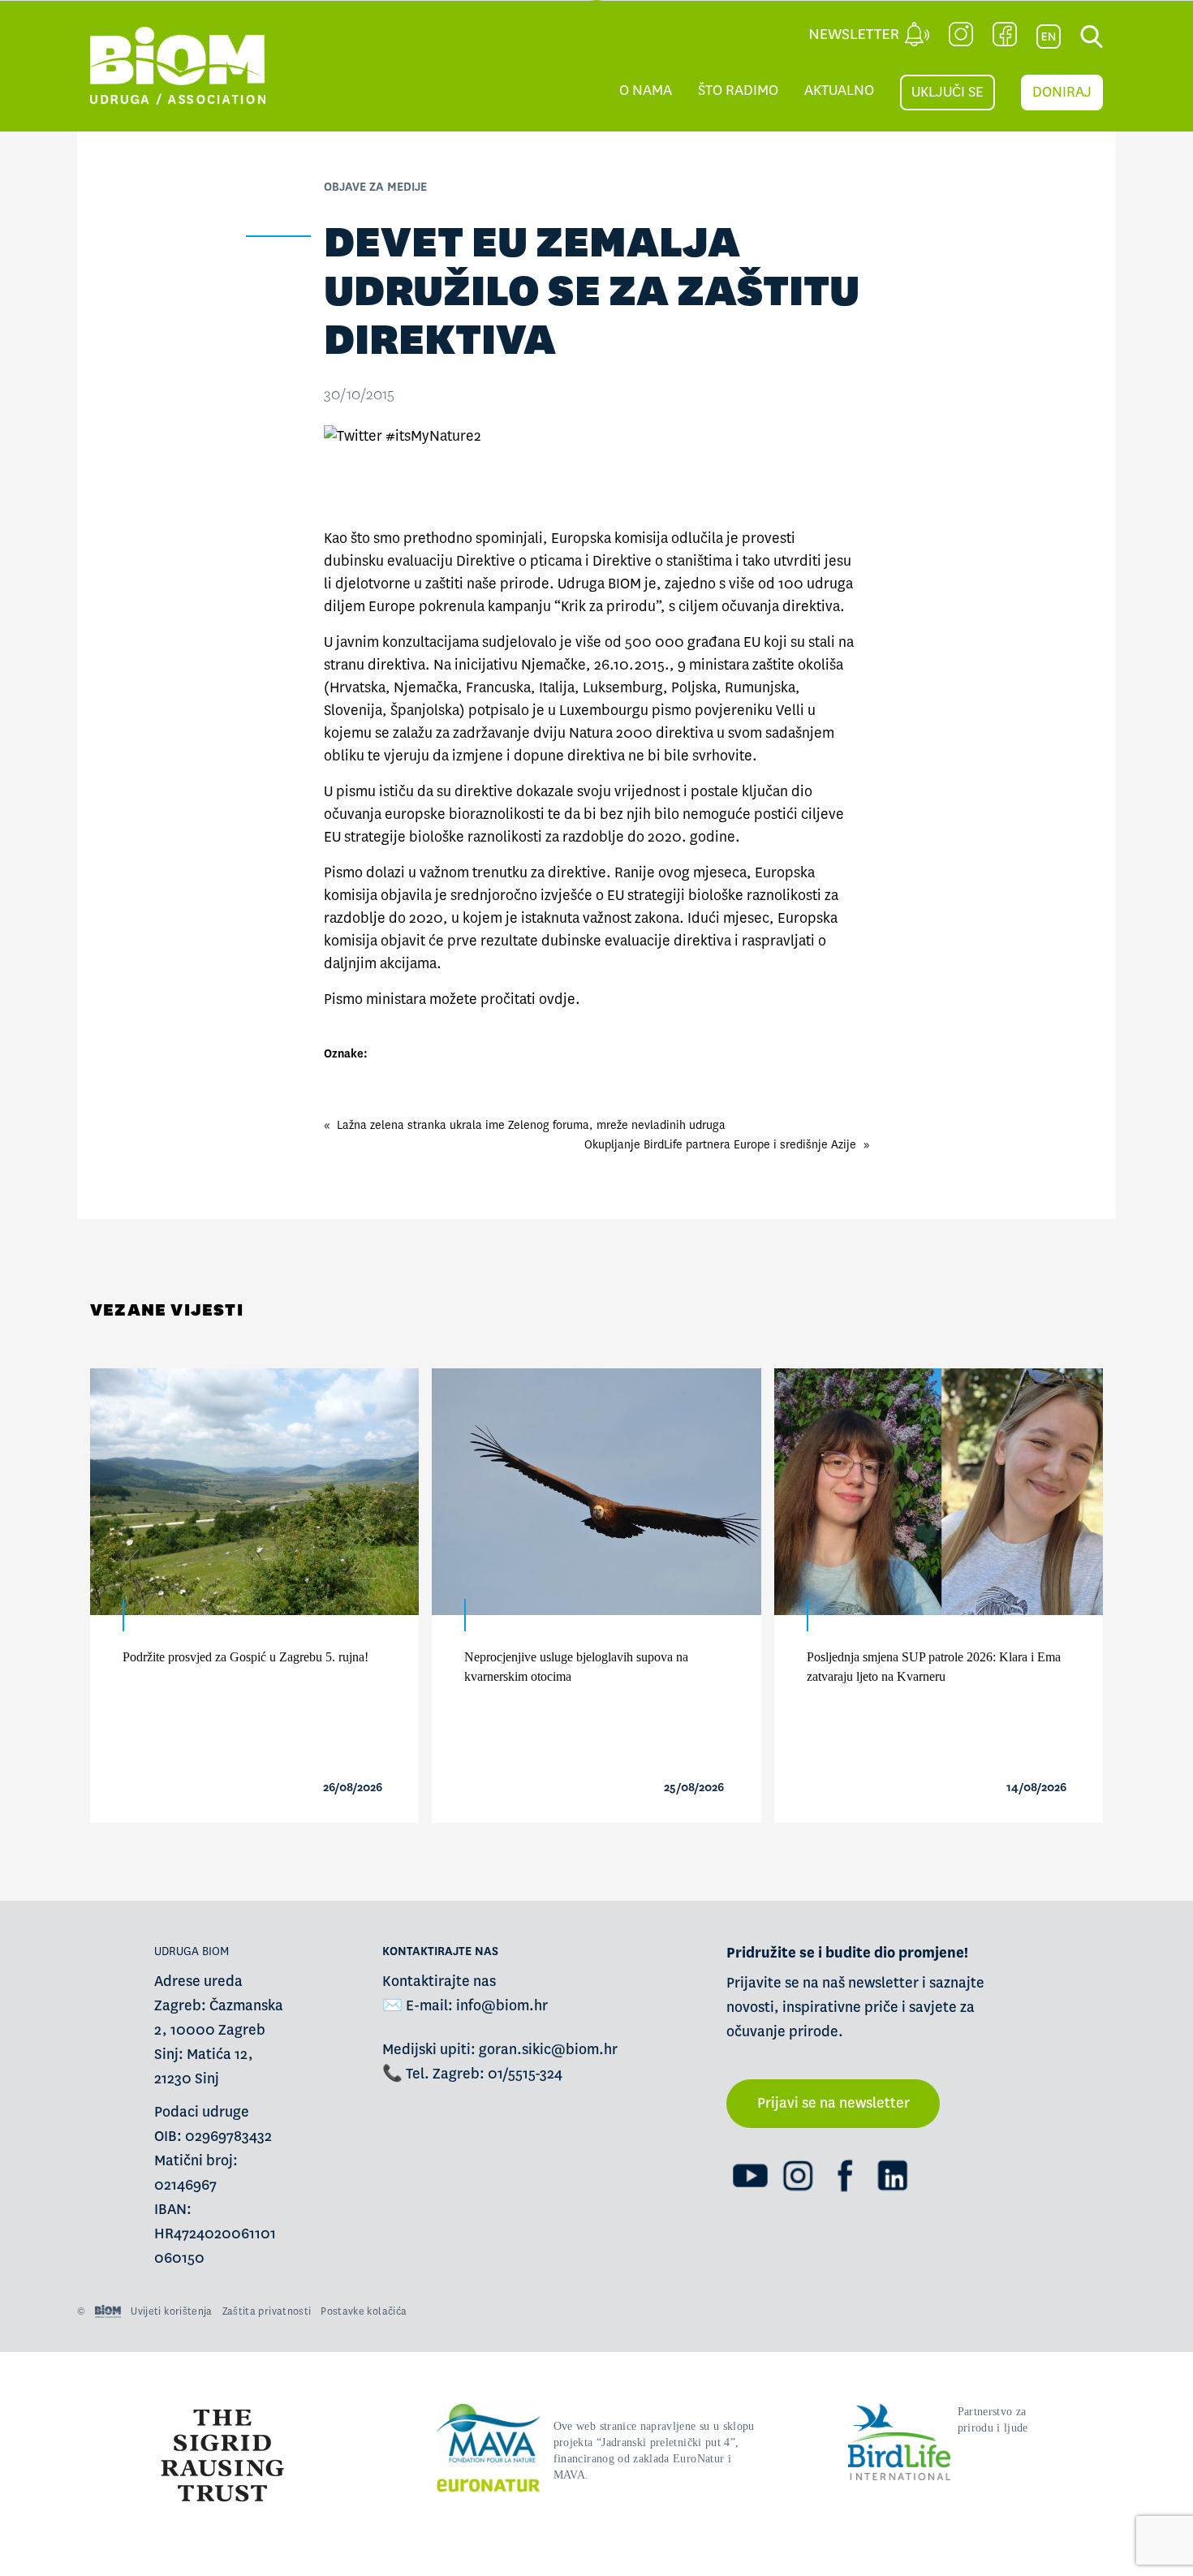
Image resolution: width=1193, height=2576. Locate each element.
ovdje (557, 999)
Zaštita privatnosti (267, 2311)
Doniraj (1062, 92)
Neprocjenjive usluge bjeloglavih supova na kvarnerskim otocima (576, 1667)
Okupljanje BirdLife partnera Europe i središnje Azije (720, 1144)
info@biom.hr (502, 2006)
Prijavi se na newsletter (833, 2103)
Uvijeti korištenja (171, 2311)
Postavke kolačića (364, 2311)
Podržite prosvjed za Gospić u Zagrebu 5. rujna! (245, 1657)
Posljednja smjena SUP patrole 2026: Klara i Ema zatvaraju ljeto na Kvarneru (934, 1667)
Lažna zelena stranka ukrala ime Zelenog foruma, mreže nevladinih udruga (531, 1125)
